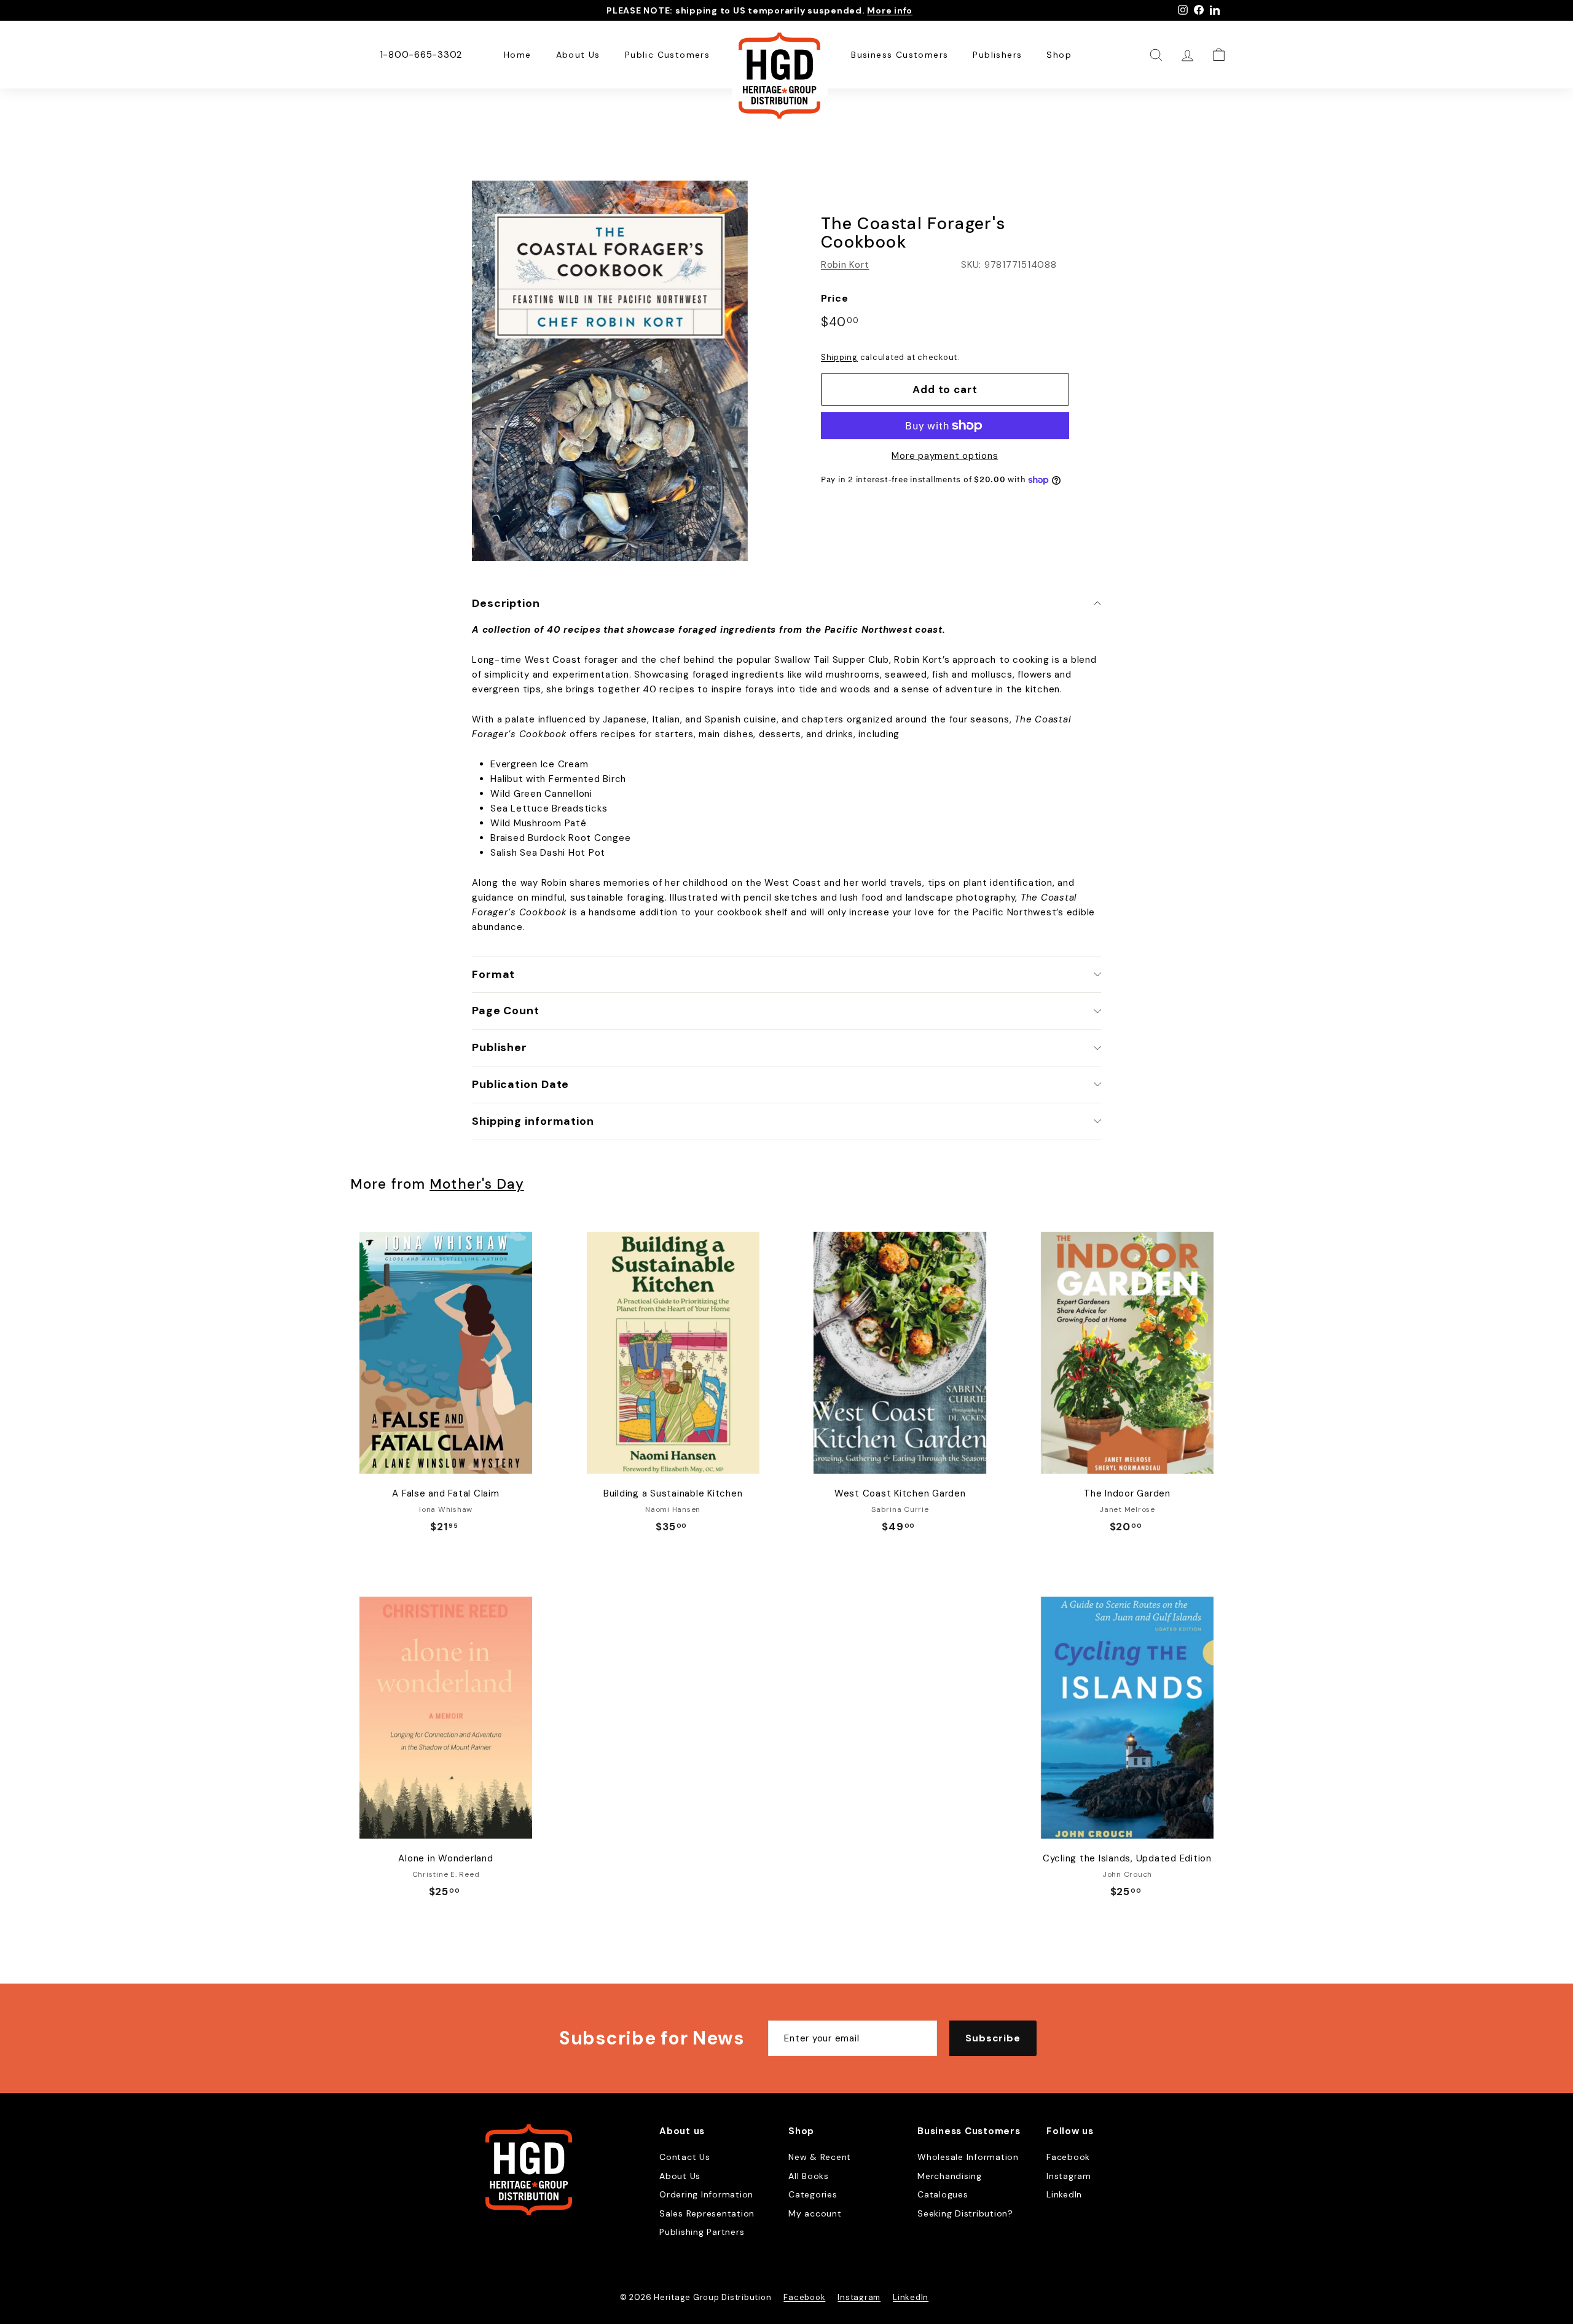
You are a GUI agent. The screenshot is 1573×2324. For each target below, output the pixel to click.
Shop (1059, 55)
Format (493, 974)
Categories (813, 2194)
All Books (809, 2176)
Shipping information (533, 1121)
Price (835, 298)
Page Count (506, 1011)
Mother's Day (477, 1184)
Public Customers (667, 55)
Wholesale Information (968, 2157)
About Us (578, 55)
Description (506, 603)
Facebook (1068, 2157)
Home (518, 55)
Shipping (839, 357)
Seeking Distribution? (965, 2213)
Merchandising (950, 2176)
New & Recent (820, 2157)
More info (890, 10)
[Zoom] (610, 371)
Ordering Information (706, 2194)
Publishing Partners (702, 2232)
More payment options (945, 456)
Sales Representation (707, 2213)
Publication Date (520, 1084)
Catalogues (943, 2194)
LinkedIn (1064, 2194)
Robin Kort (845, 265)
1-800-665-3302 (421, 55)
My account (815, 2213)
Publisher (500, 1047)
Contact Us (685, 2157)
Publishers (997, 55)
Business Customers (900, 55)
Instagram (1069, 2176)
